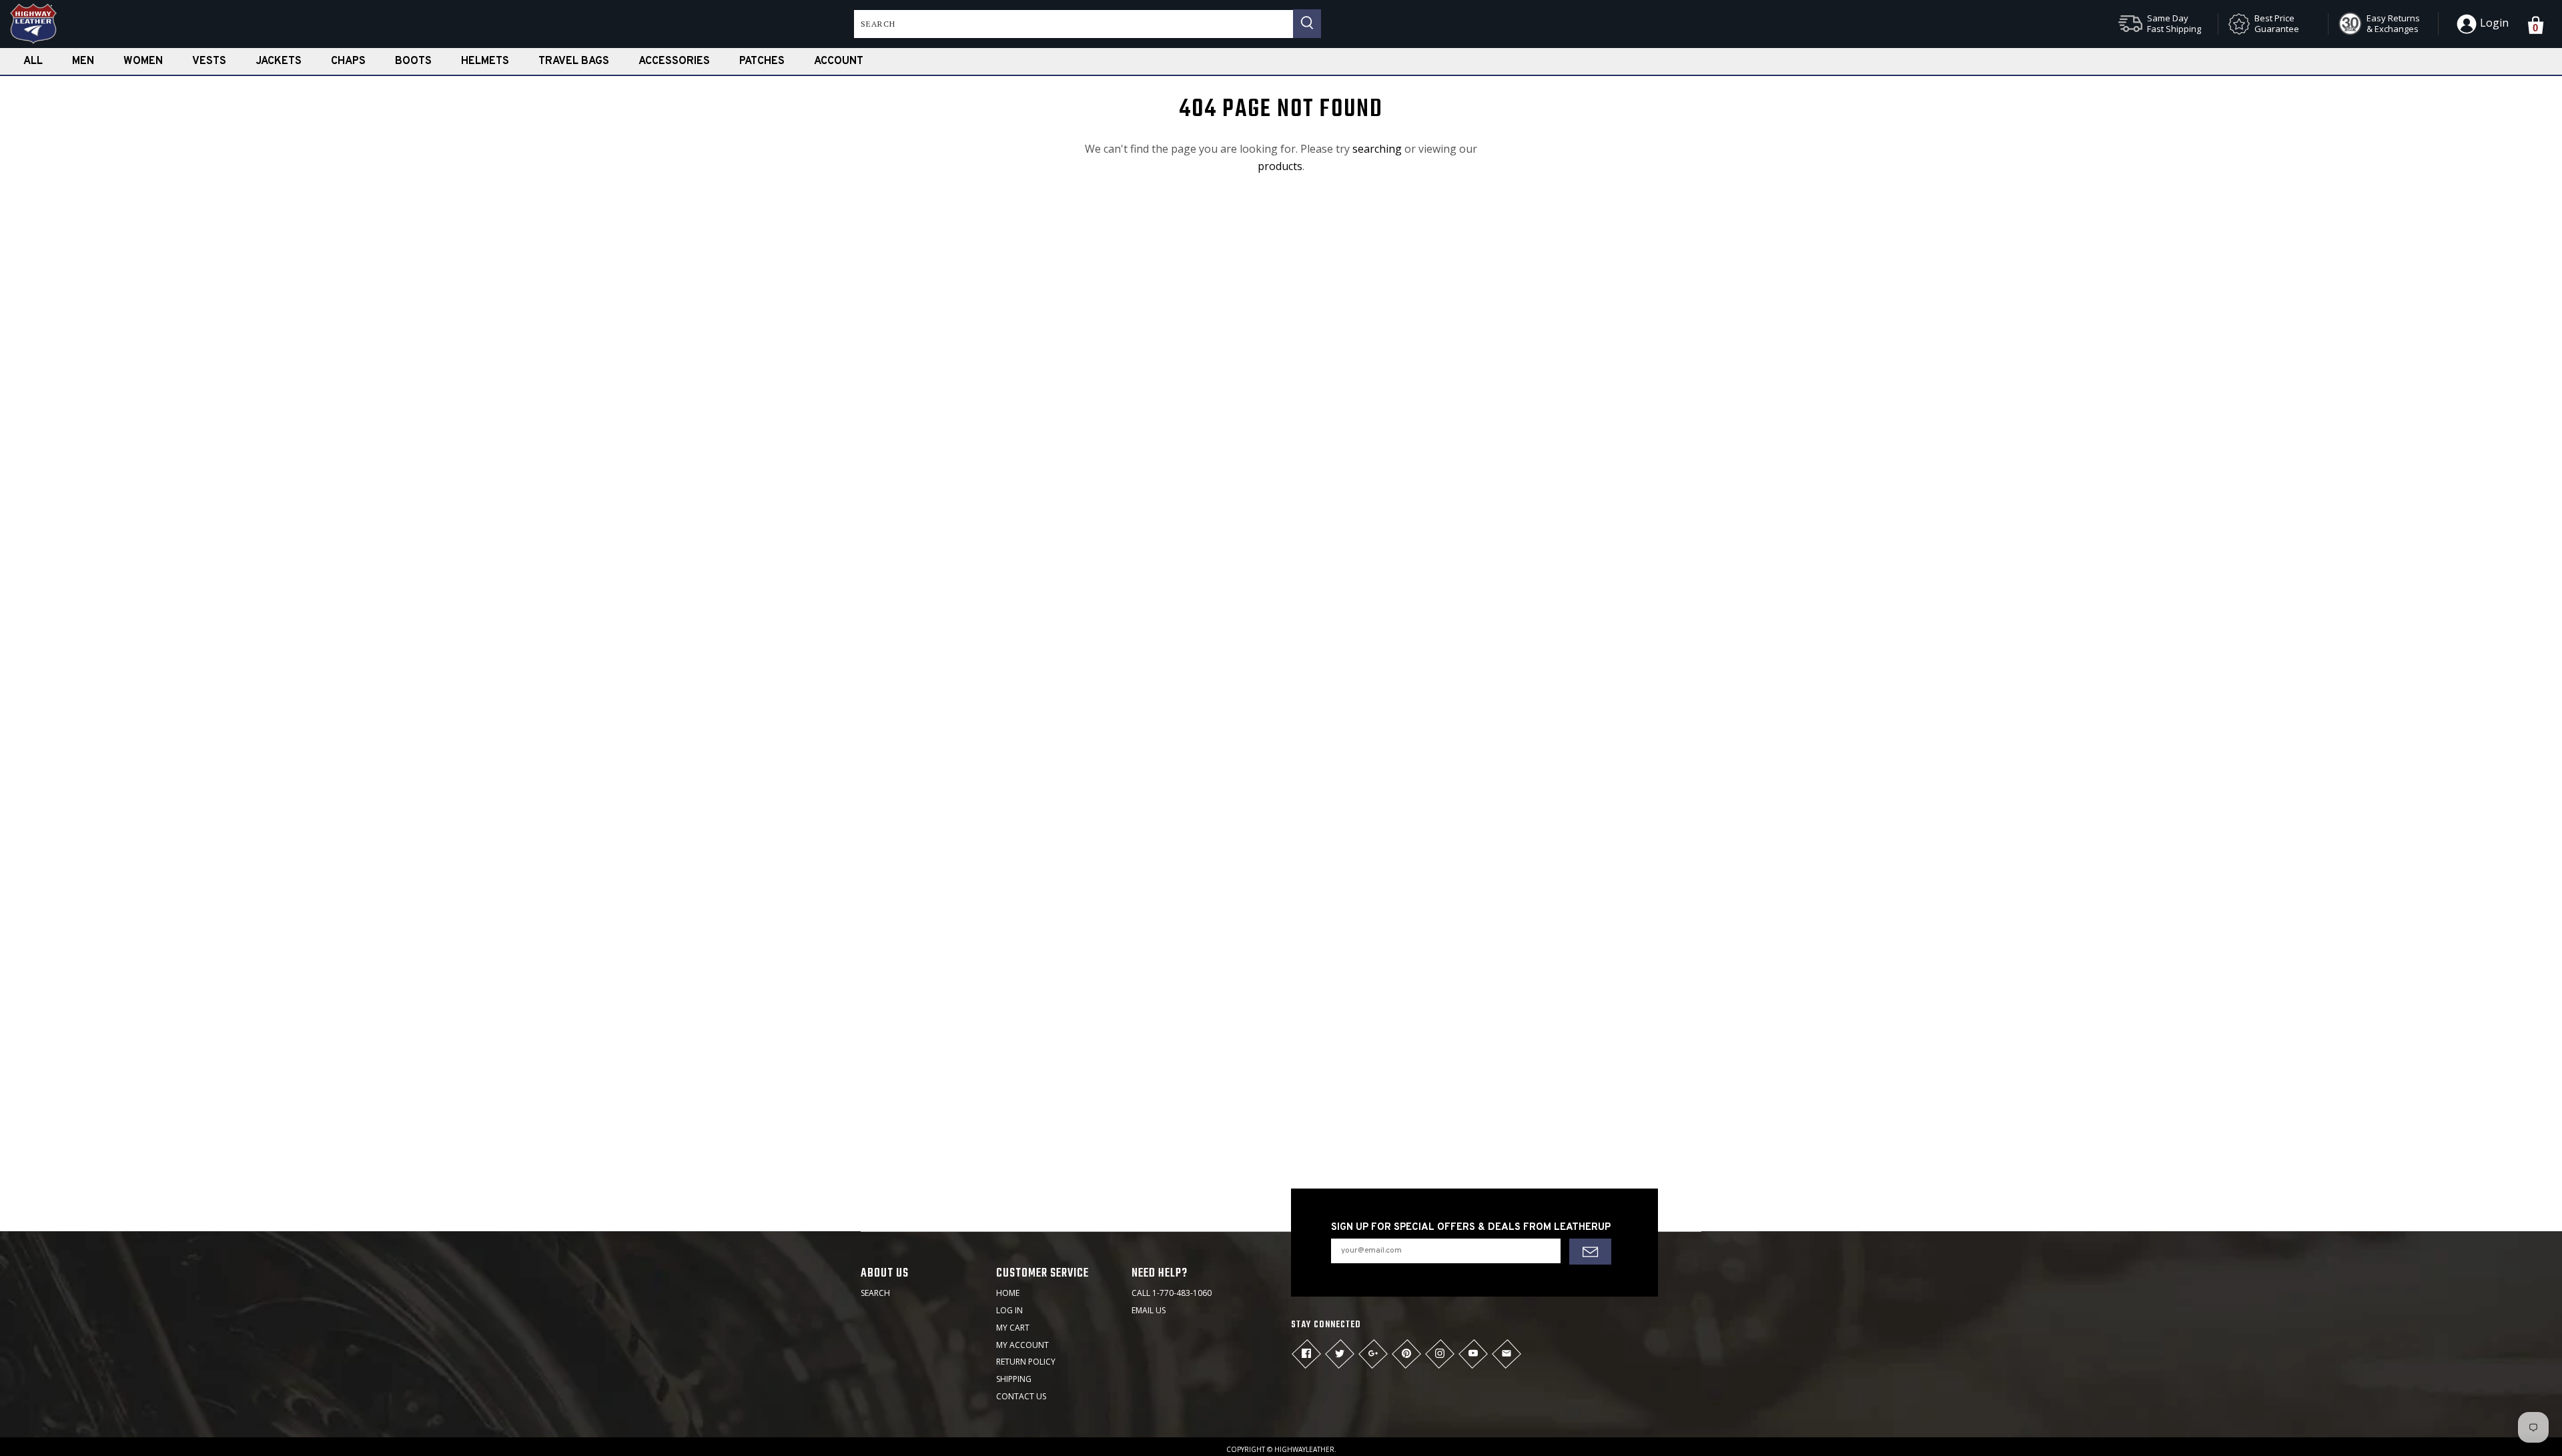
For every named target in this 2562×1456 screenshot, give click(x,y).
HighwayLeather (1304, 1449)
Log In (1009, 1310)
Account (839, 61)
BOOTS (413, 61)
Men (83, 61)
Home (1008, 1293)
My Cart (1013, 1328)
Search (875, 1293)
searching (1377, 149)
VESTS (209, 61)
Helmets (485, 61)
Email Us (1149, 1310)
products (1280, 166)
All (33, 61)
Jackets (279, 61)
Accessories (674, 61)
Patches (762, 61)
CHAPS (348, 61)
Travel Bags (574, 61)
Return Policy (1026, 1362)
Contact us (1021, 1396)
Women (143, 61)
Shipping (1014, 1379)
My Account (1022, 1345)
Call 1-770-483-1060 (1172, 1293)
